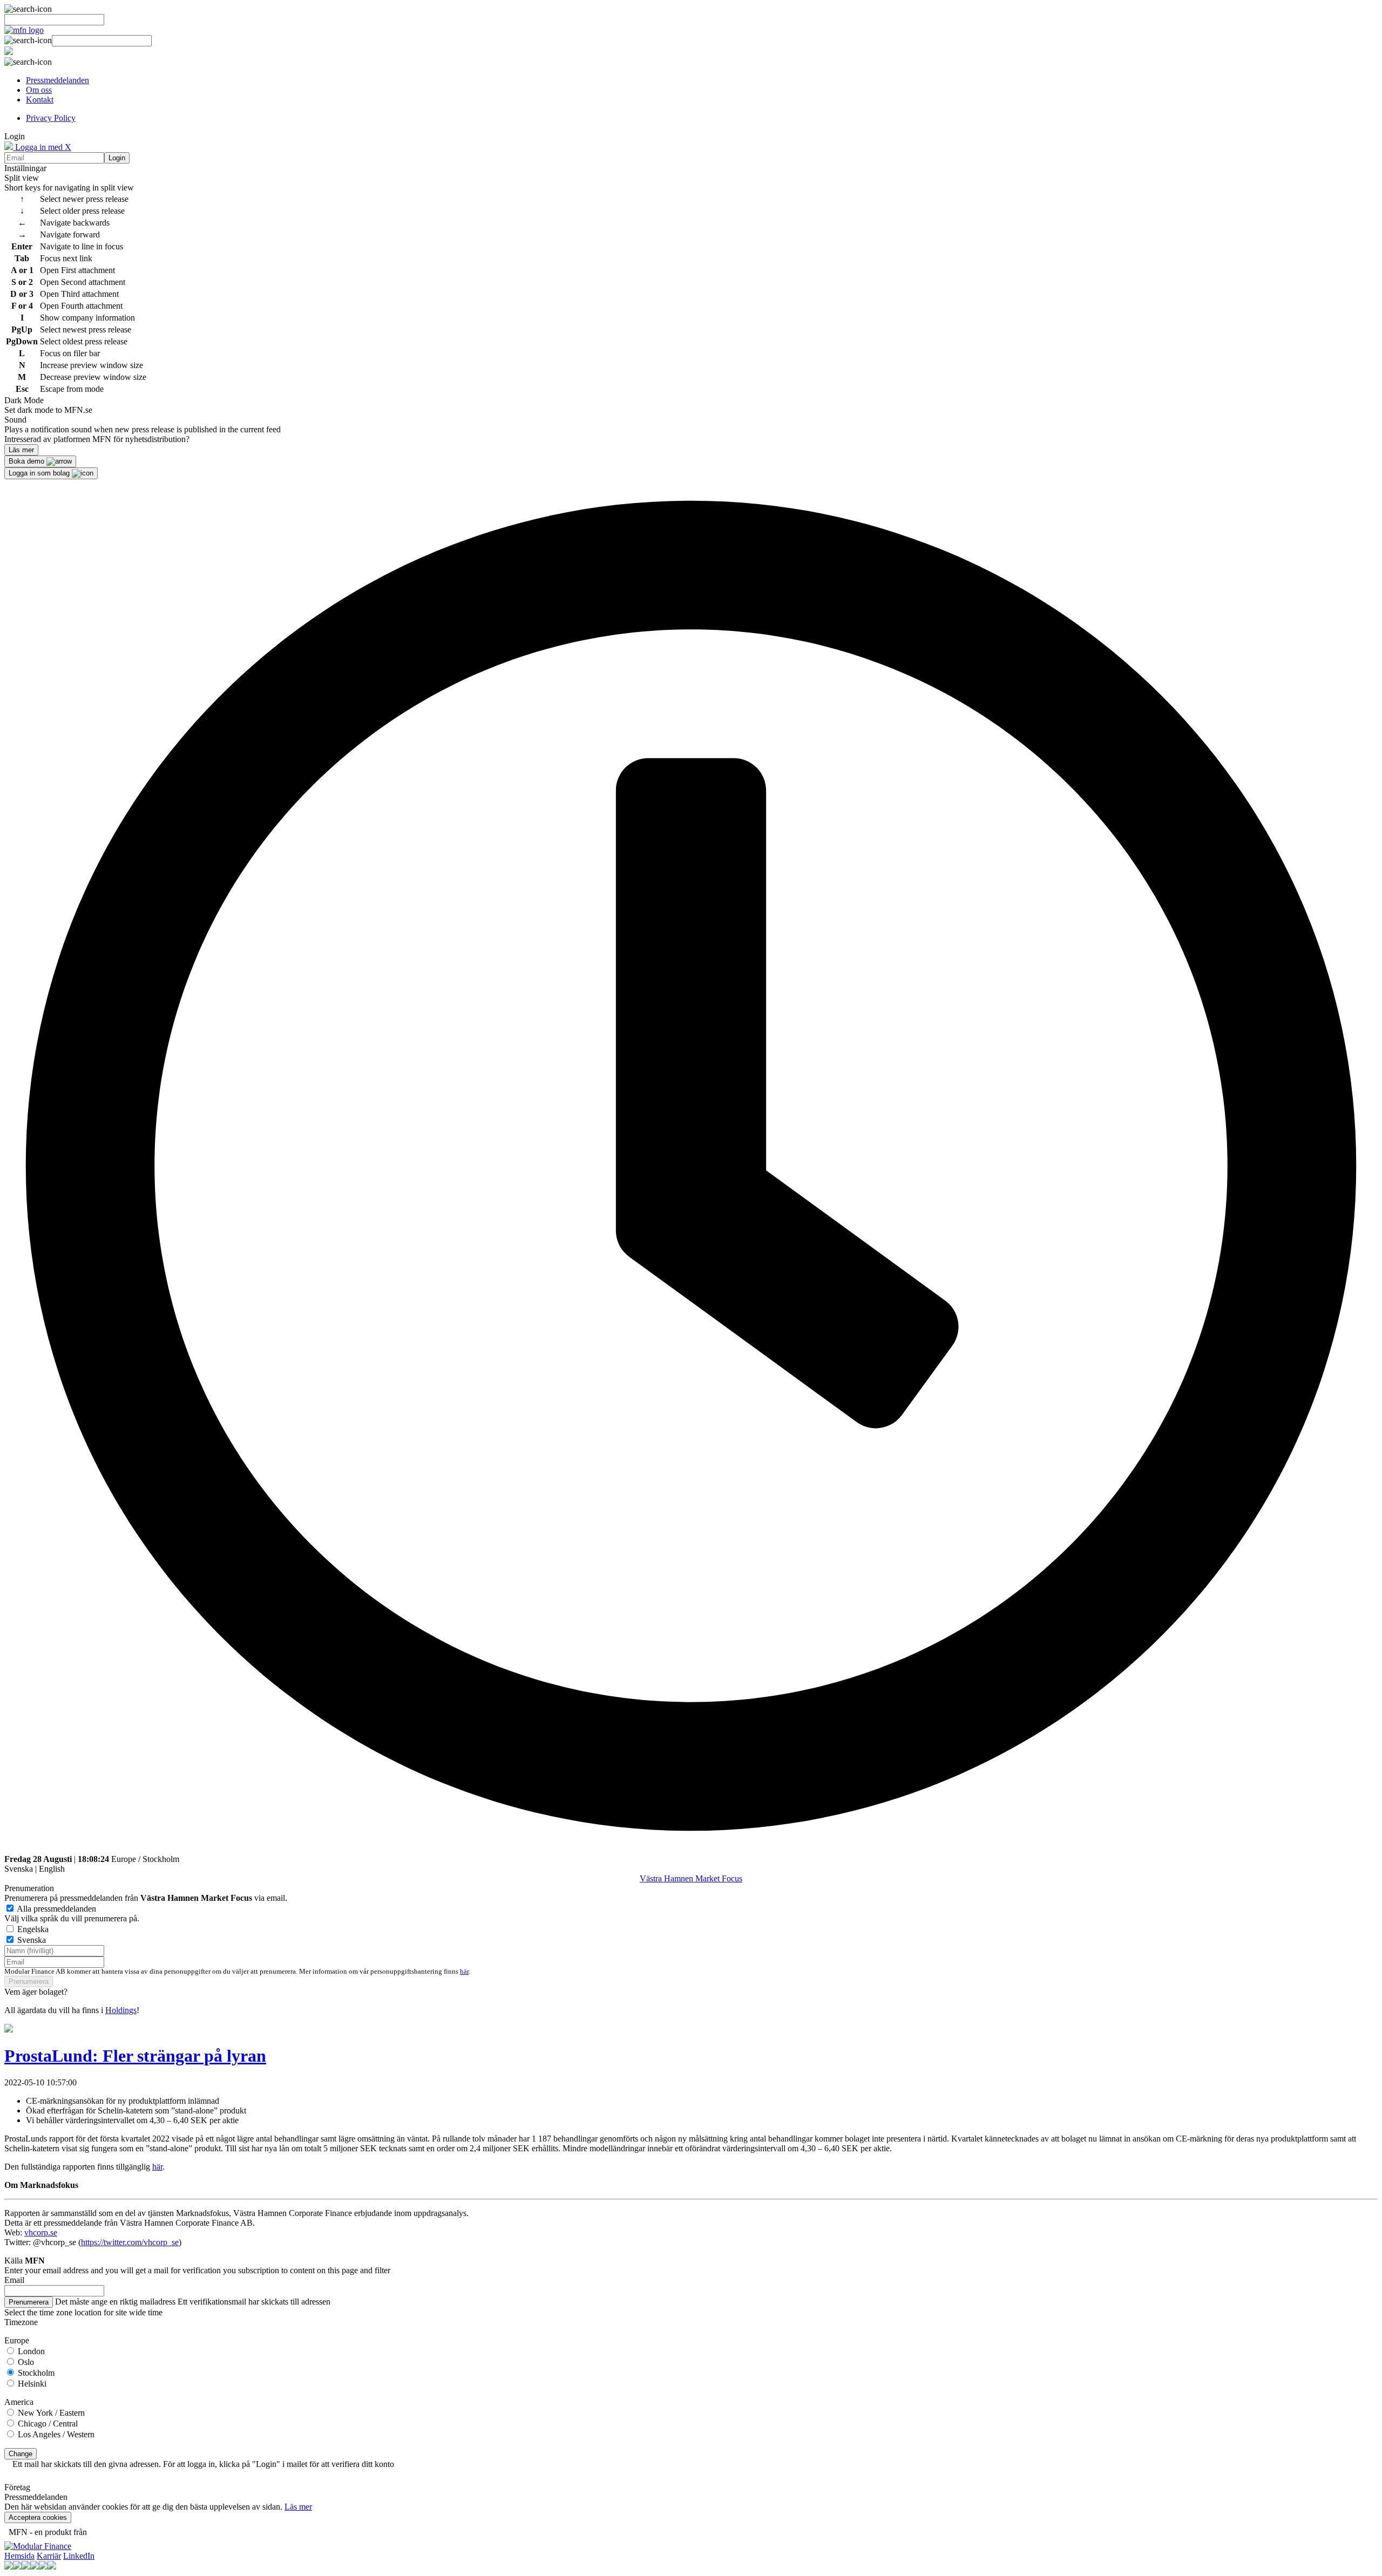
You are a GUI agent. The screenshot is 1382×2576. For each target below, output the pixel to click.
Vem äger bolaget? (36, 1992)
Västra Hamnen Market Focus (691, 1878)
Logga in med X (42, 147)
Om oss (39, 90)
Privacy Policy (51, 118)
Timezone (21, 2322)
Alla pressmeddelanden (56, 1909)
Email (14, 2280)
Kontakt (40, 100)
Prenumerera (29, 1982)
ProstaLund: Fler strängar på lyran (135, 2056)
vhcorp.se (41, 2232)
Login (117, 158)
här (464, 1972)
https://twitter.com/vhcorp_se (130, 2242)
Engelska (33, 1929)
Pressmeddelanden (57, 80)
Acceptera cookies (38, 2517)
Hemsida (19, 2556)
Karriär (49, 2556)
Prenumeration (29, 1888)
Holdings (121, 2010)
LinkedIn (79, 2556)
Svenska (19, 1869)
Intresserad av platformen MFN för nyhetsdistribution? (97, 439)
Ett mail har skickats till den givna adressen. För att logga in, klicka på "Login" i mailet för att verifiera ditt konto (203, 2464)
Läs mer (298, 2507)
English (52, 1869)
